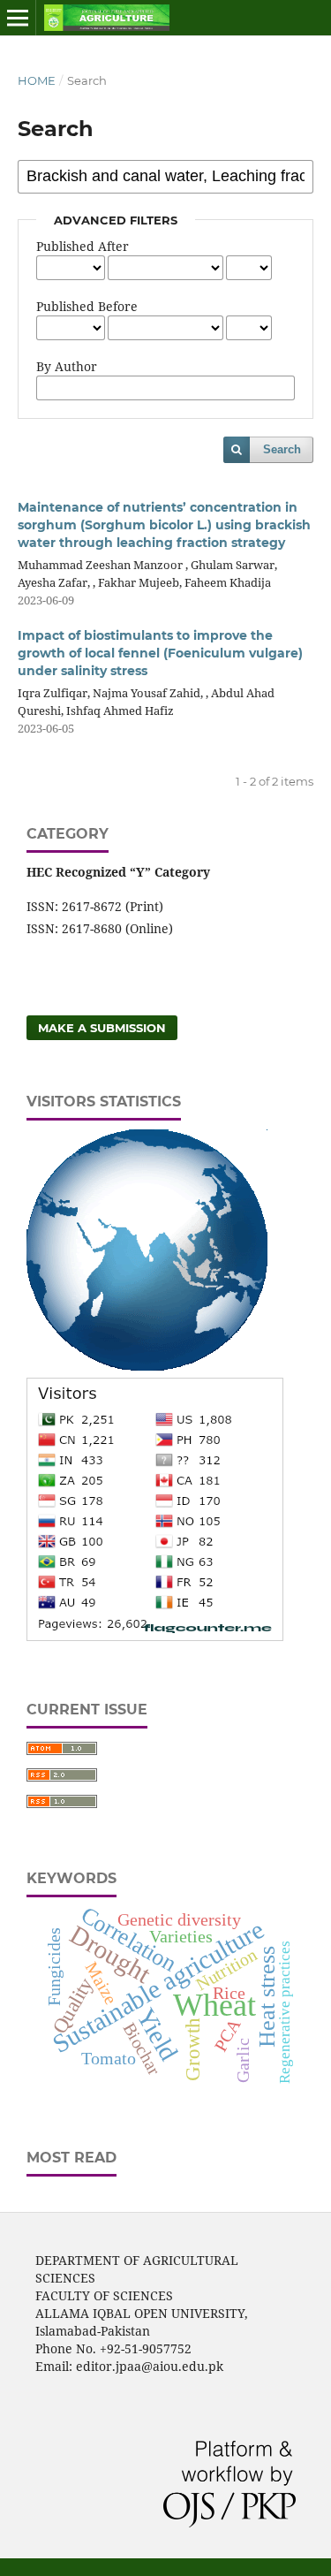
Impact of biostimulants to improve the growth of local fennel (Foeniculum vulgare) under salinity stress (160, 653)
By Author (67, 366)
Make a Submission (102, 1028)
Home (37, 80)
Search (282, 449)
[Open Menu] (18, 18)
